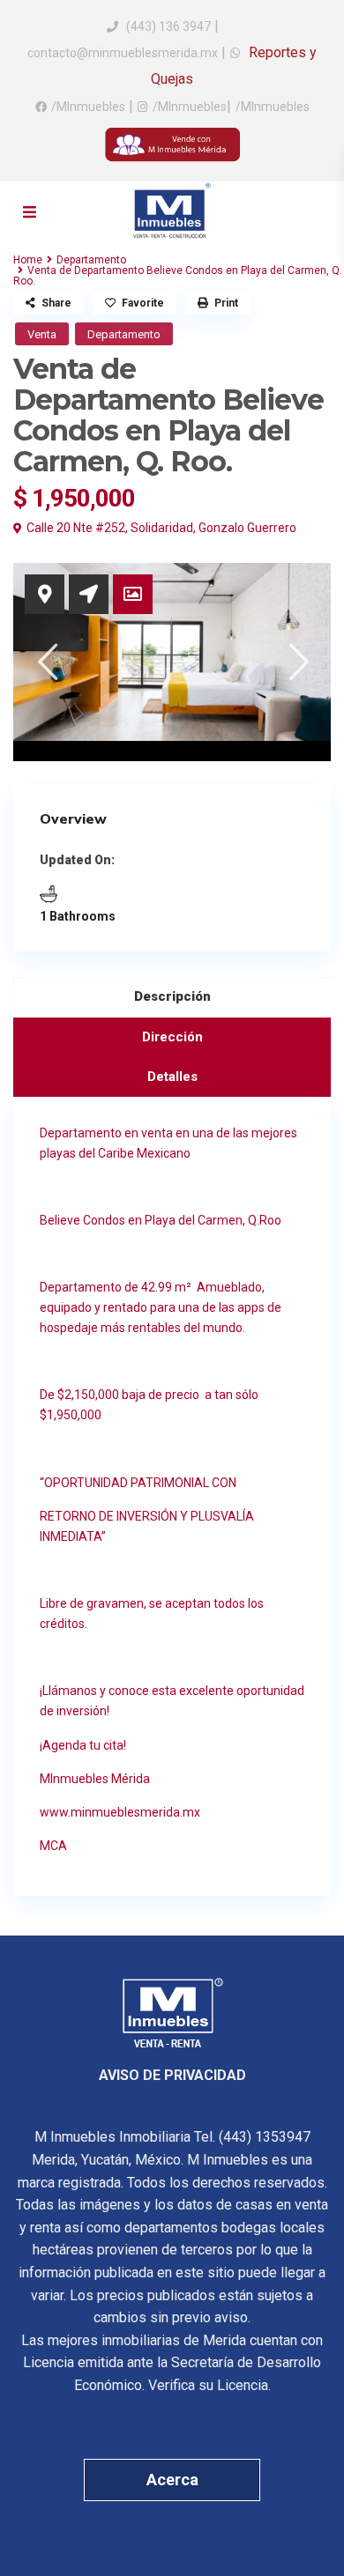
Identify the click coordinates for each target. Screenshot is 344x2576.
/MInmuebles (88, 107)
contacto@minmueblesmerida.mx (123, 53)
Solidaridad (162, 528)
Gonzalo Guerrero (247, 528)
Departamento (91, 260)
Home (28, 260)
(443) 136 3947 (168, 26)
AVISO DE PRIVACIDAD (172, 2075)
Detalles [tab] (172, 1077)
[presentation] (46, 661)
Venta (42, 334)
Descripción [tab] (172, 996)
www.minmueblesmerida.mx (120, 1812)
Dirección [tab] (172, 1037)
